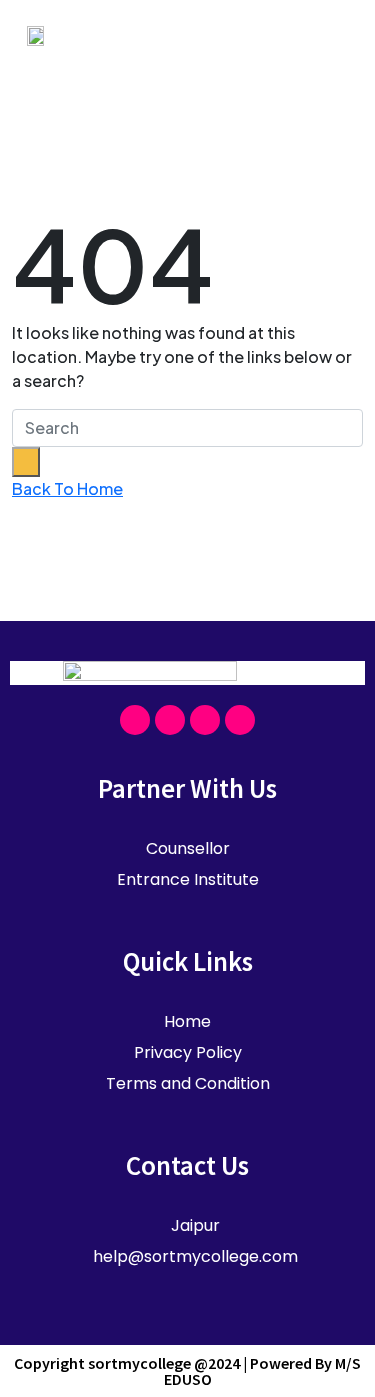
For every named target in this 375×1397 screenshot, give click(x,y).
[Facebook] (135, 720)
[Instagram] (170, 720)
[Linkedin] (240, 720)
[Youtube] (205, 720)
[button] (332, 34)
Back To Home (67, 488)
